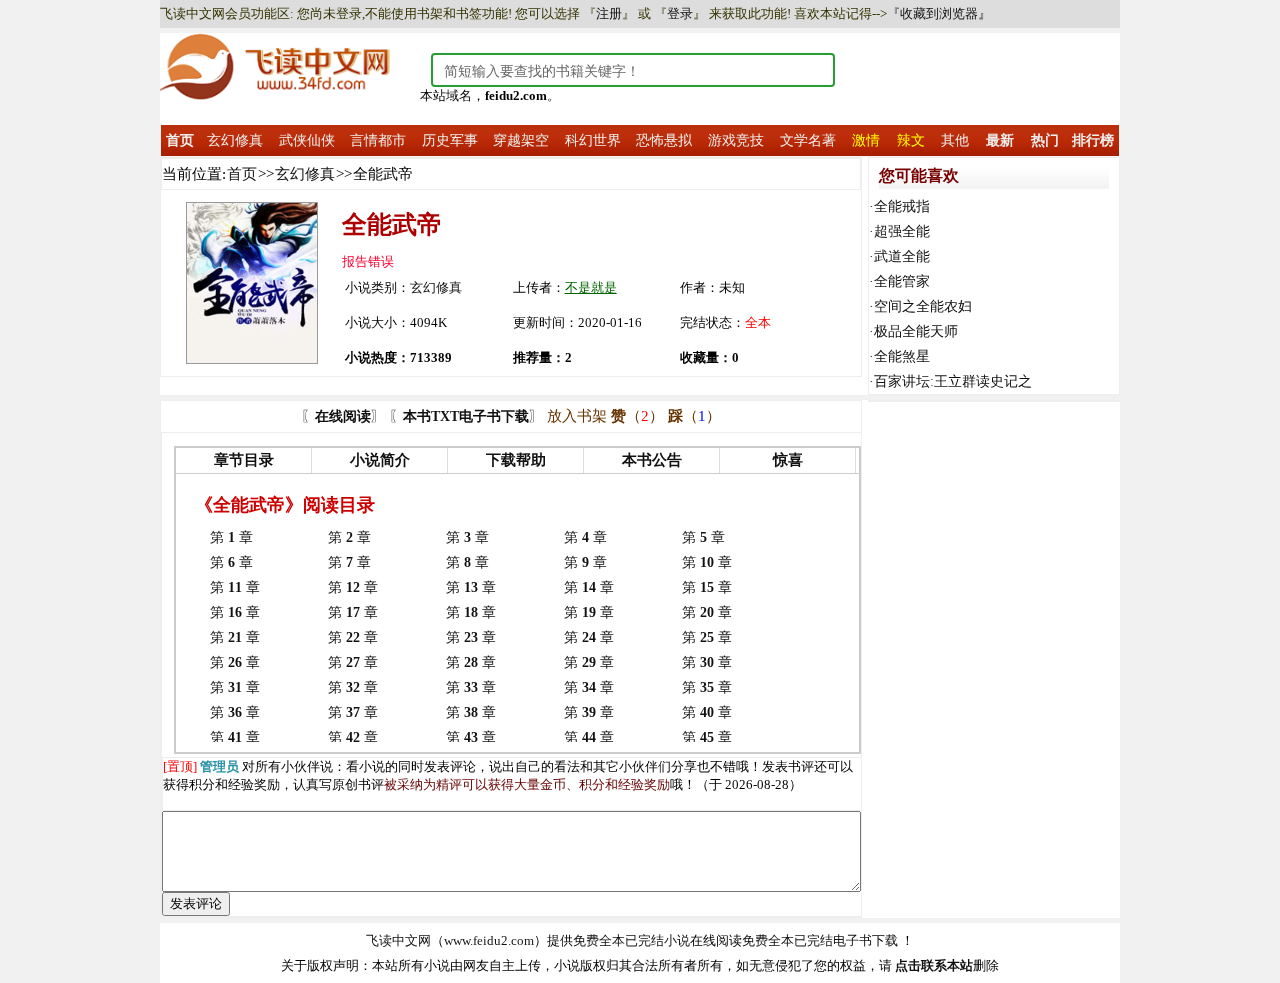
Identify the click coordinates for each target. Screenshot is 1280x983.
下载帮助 (516, 460)
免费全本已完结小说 (631, 940)
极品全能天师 (916, 331)
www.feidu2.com (489, 940)
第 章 (231, 537)
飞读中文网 (398, 940)
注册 (609, 13)
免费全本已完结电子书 (807, 940)
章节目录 (244, 460)
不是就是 (591, 287)
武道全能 (902, 256)
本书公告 (652, 460)
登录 (680, 13)
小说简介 (380, 460)
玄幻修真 (305, 174)
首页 (242, 174)
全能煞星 (902, 356)
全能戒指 (902, 206)
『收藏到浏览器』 (939, 13)
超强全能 (902, 231)
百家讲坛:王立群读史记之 (953, 381)
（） (637, 416)
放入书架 (577, 416)
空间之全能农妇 (923, 306)
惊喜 (788, 460)
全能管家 (902, 281)
